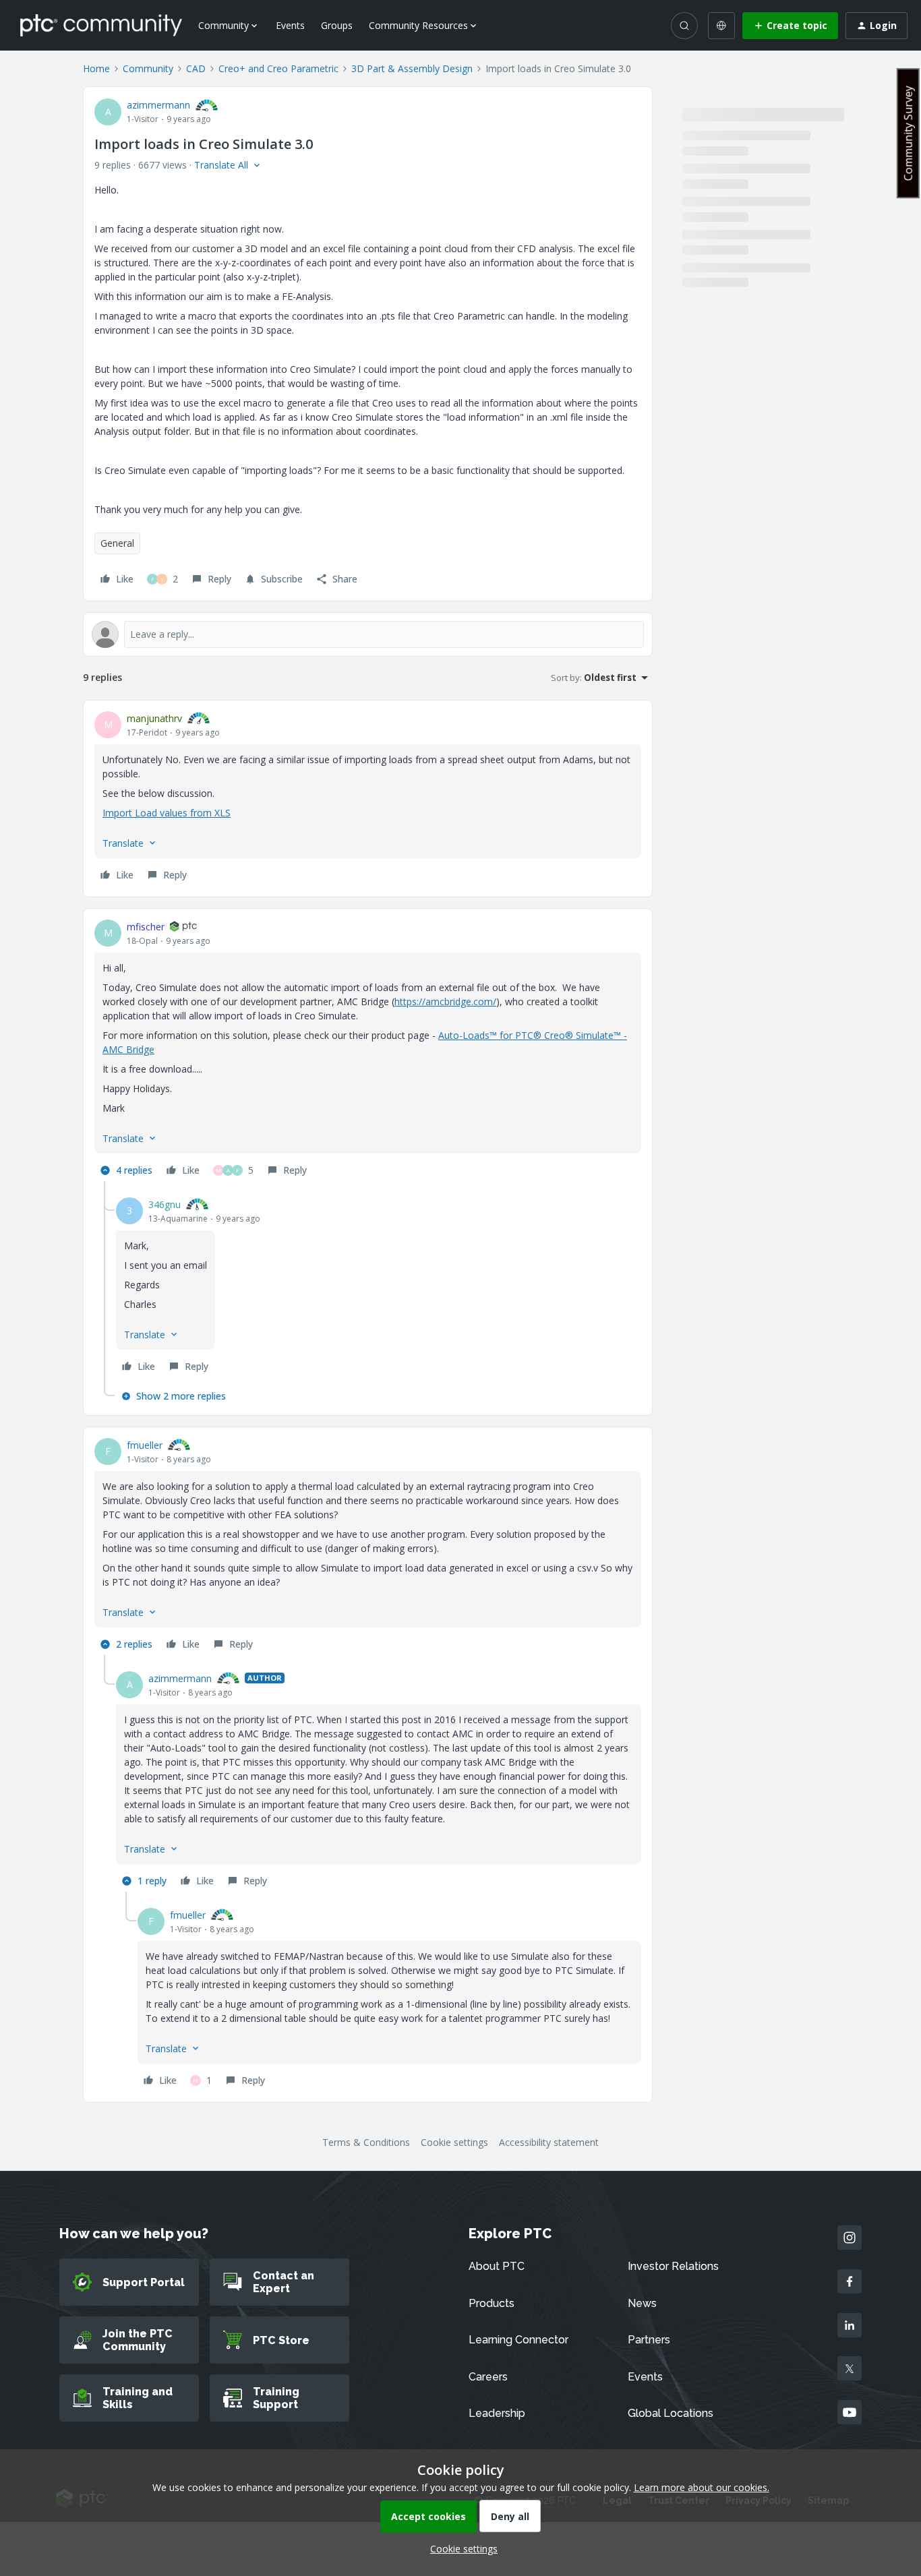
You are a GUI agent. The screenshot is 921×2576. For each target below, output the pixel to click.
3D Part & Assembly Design (412, 68)
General (117, 543)
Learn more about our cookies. (702, 2487)
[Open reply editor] (368, 634)
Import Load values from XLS (167, 813)
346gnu (165, 1204)
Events (290, 25)
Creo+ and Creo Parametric (278, 68)
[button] (790, 26)
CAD (196, 68)
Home (96, 68)
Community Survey (908, 133)
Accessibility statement (549, 2142)
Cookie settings (454, 2142)
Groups (337, 25)
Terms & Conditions (366, 2142)
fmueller (145, 1445)
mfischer (146, 927)
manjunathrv (154, 718)
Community (148, 68)
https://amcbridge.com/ (445, 1001)
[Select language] (721, 26)
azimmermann (158, 105)
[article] (368, 799)
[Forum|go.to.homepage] (101, 25)
